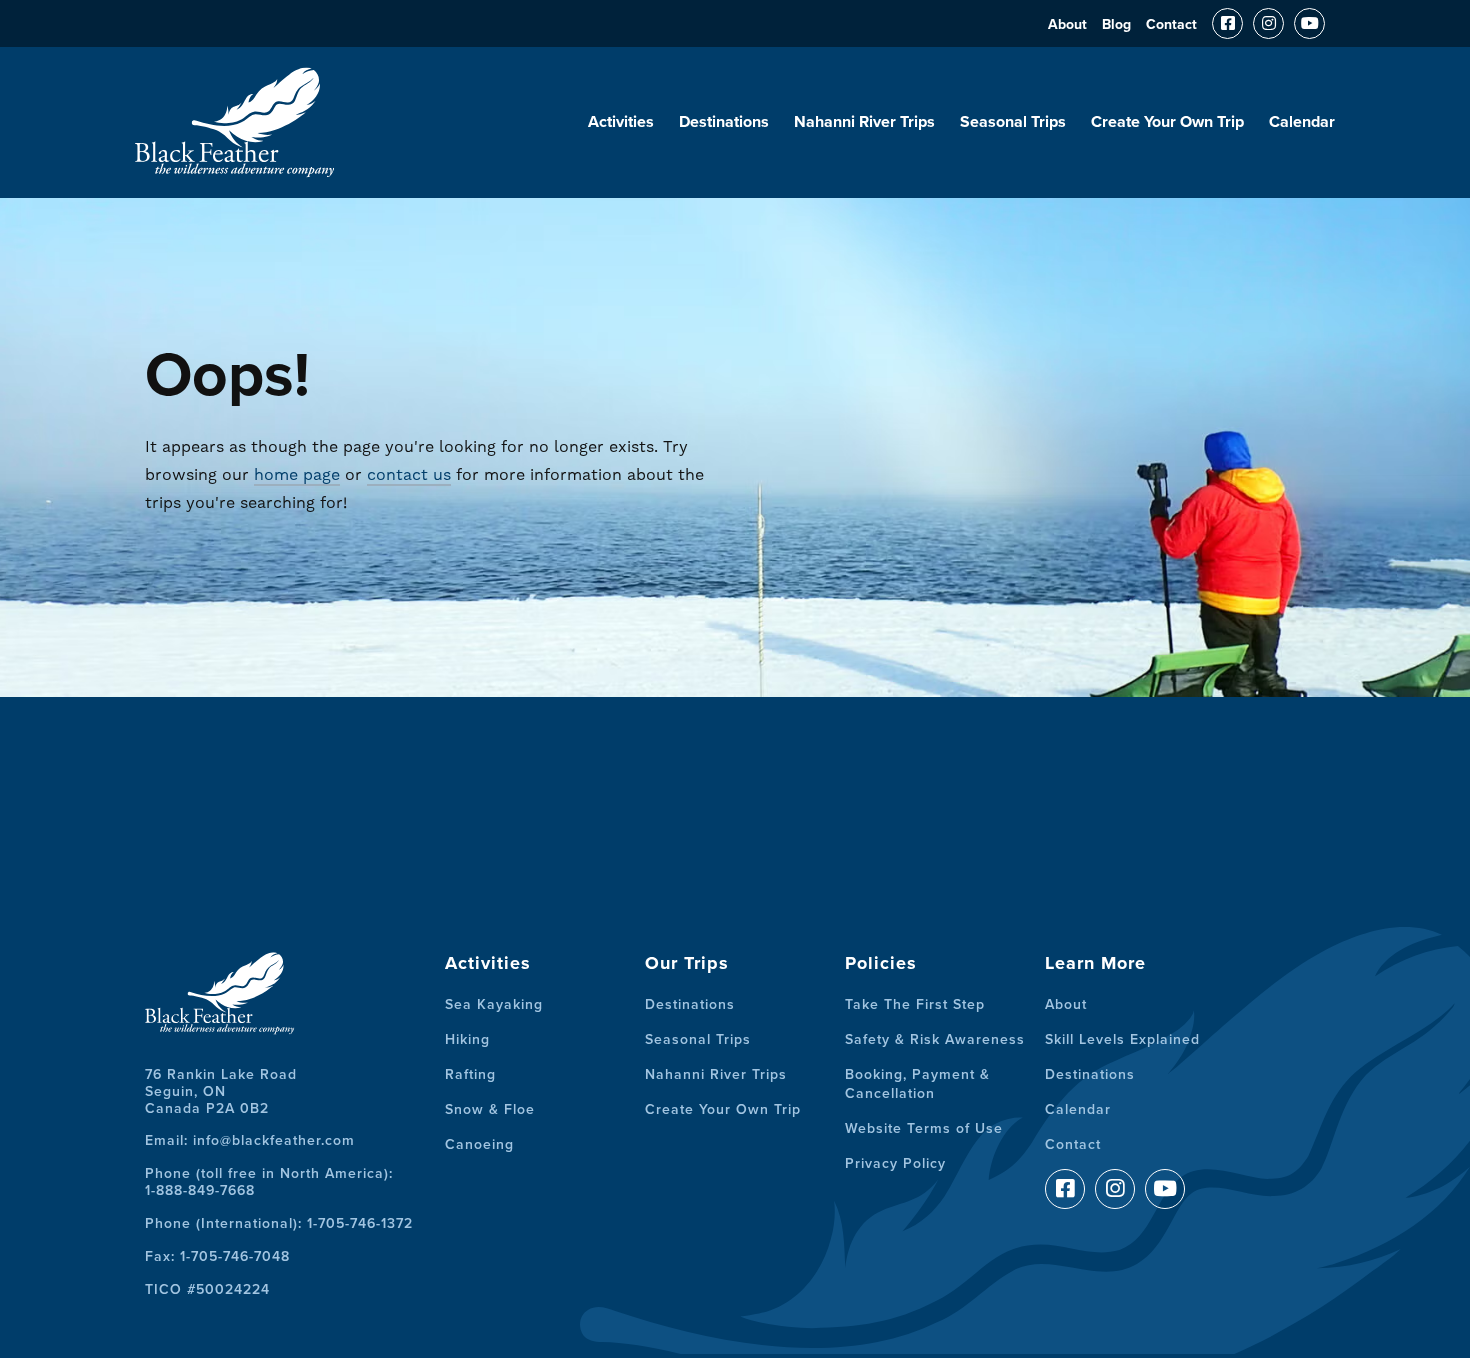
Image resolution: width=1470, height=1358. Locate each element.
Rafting (470, 1074)
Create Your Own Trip (1167, 122)
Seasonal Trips (1013, 122)
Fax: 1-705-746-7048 (217, 1256)
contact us (409, 474)
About (1067, 24)
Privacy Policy (895, 1163)
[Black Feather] (235, 168)
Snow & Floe (490, 1109)
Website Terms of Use (924, 1128)
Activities (621, 122)
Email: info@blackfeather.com (250, 1140)
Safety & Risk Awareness (935, 1039)
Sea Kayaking (494, 1004)
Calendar (1302, 122)
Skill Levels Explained (1122, 1039)
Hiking (467, 1039)
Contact (1171, 24)
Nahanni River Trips (864, 122)
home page (297, 474)
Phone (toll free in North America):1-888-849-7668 (269, 1182)
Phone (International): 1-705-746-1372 (279, 1223)
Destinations (724, 122)
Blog (1116, 24)
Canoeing (479, 1144)
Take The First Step (915, 1004)
